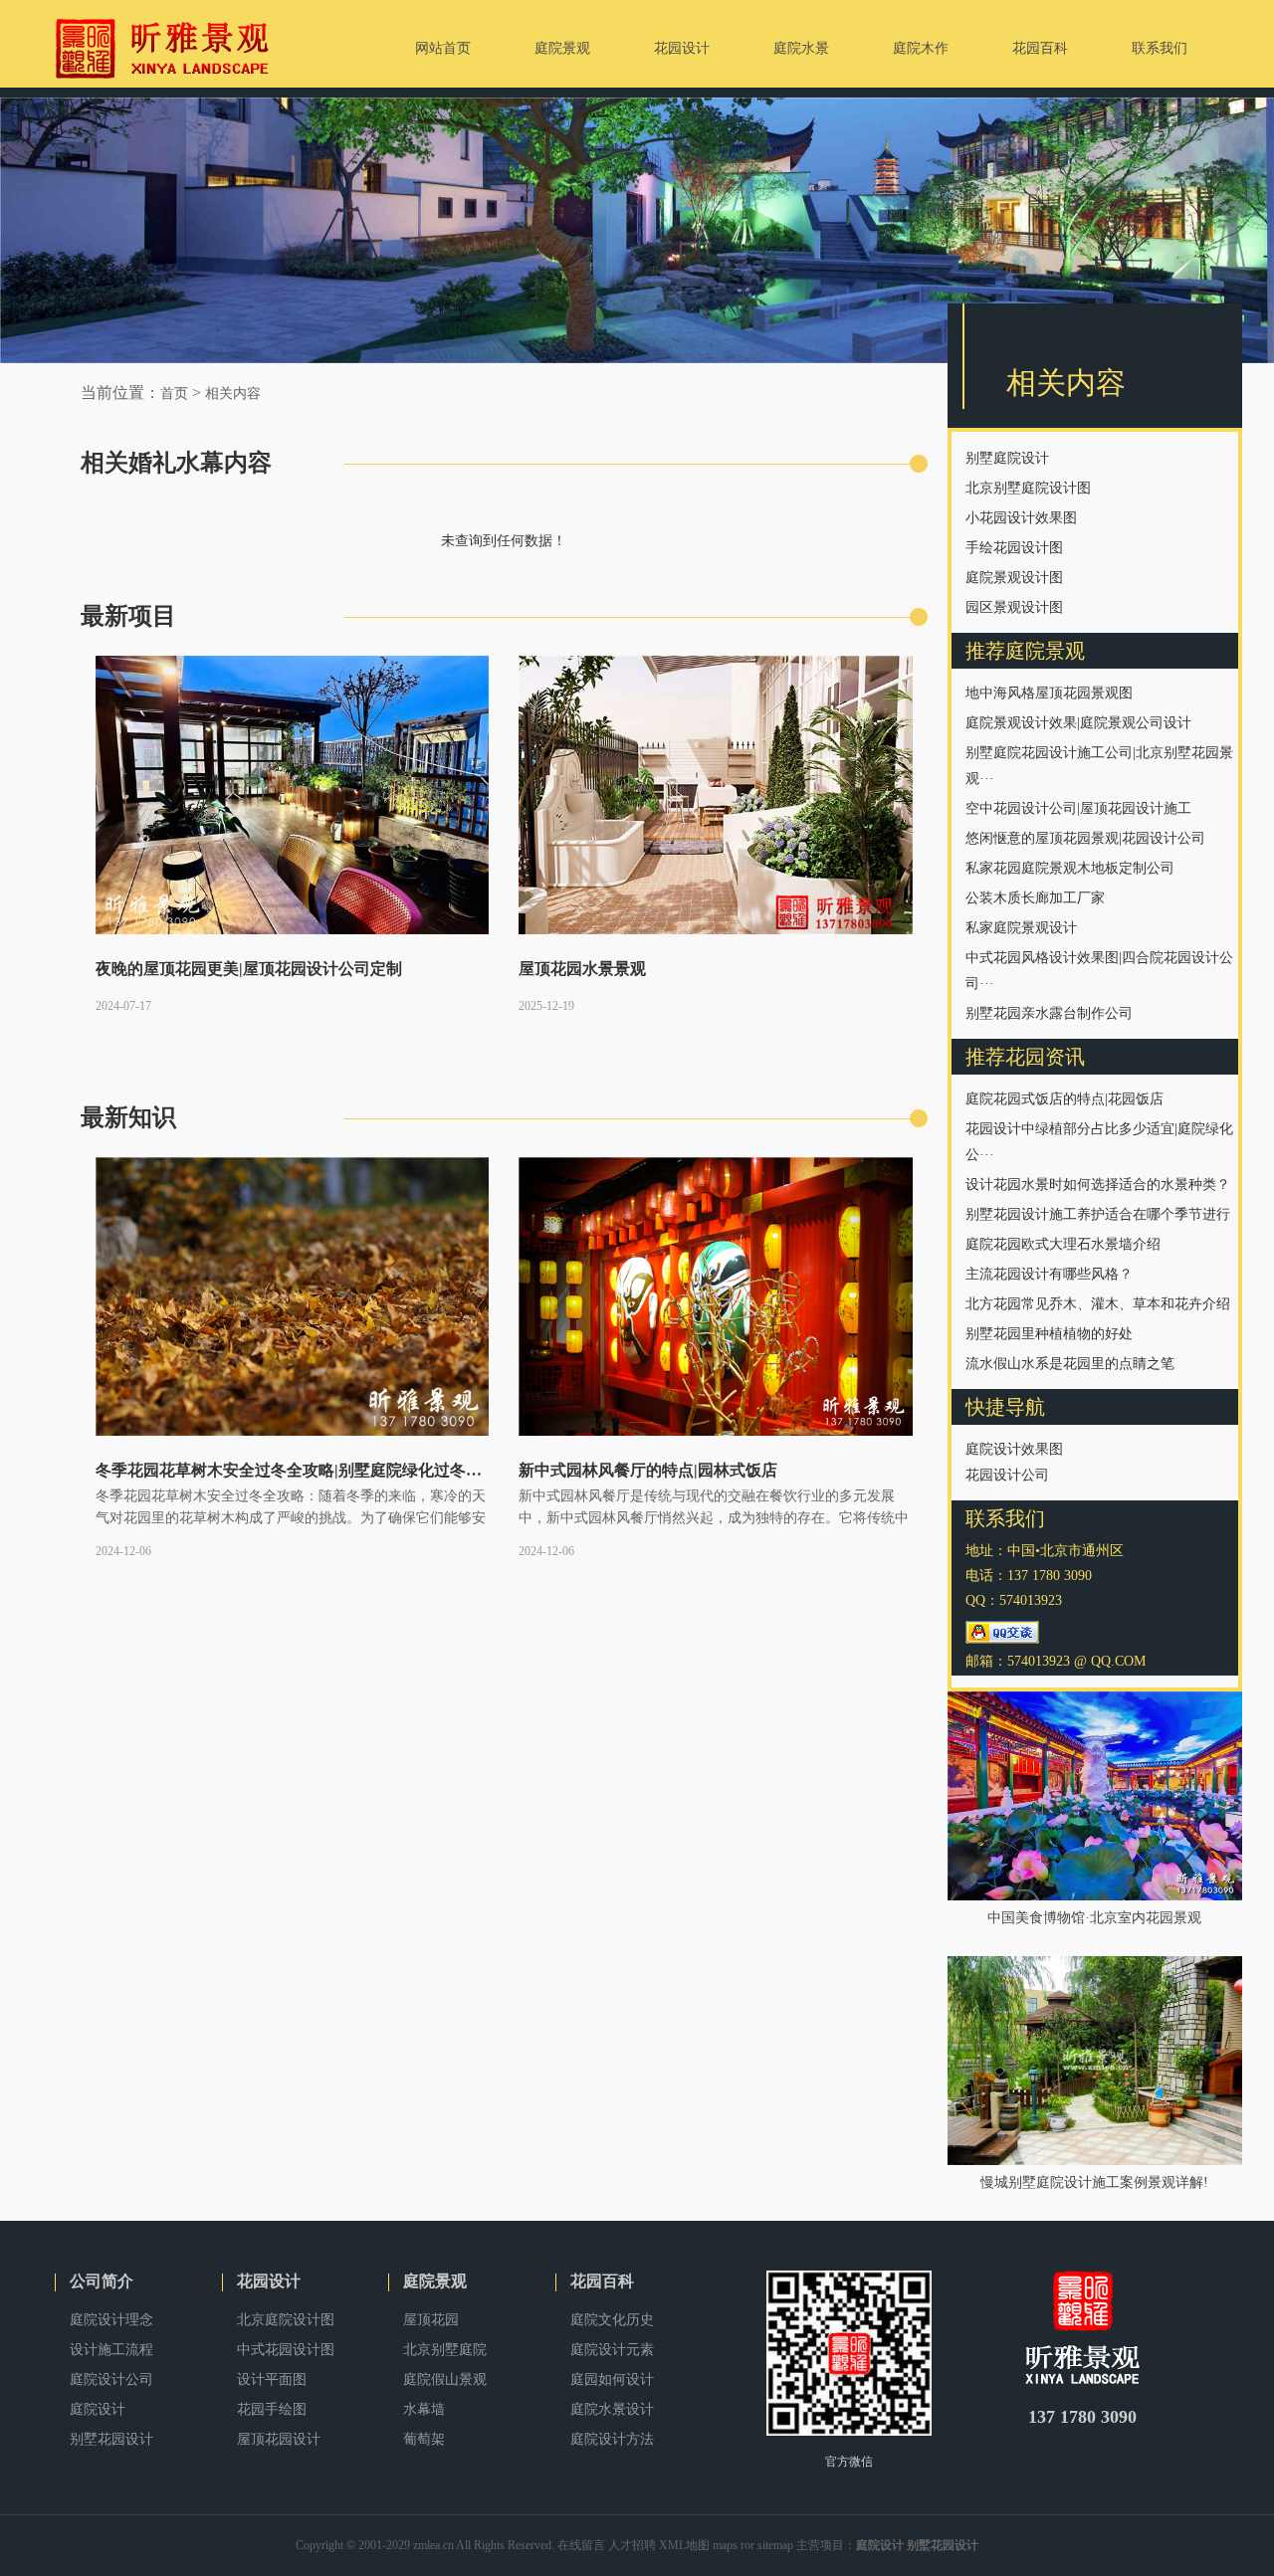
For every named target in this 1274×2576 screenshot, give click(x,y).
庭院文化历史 (612, 2320)
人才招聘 (632, 2545)
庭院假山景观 (445, 2379)
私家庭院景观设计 (1021, 928)
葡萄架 (424, 2439)
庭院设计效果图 (1014, 1449)
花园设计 (269, 2281)
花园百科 (602, 2281)
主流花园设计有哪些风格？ (1049, 1274)
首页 (174, 394)
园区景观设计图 (1014, 607)
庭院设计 (98, 2409)
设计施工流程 (111, 2350)
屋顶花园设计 (279, 2439)
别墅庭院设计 (1007, 458)
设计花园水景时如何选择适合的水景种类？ (1098, 1185)
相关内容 (233, 394)
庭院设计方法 (612, 2439)
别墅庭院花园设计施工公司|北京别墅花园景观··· (1099, 766)
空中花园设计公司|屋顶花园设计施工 (1078, 808)
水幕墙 (424, 2409)
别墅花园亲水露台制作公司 (1049, 1013)
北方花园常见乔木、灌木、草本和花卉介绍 (1098, 1304)
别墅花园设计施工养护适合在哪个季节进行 (1098, 1214)
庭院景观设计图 (1014, 578)
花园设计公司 (1007, 1475)
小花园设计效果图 (1021, 518)
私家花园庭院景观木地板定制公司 (1070, 868)
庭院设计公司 (111, 2379)
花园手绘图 (272, 2409)
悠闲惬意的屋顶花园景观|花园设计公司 (1085, 838)
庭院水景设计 (612, 2409)
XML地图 (684, 2545)
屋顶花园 (431, 2320)
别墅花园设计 (111, 2439)
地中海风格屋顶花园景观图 (1049, 693)
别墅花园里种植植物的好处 (1049, 1334)
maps (725, 2545)
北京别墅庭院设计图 (1028, 488)
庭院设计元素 (612, 2350)
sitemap (775, 2545)
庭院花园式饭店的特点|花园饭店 (1064, 1099)
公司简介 (102, 2281)
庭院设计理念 (111, 2320)
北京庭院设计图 (286, 2320)
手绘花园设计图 (1014, 548)
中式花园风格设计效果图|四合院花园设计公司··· (1099, 971)
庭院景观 (435, 2281)
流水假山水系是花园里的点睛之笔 (1070, 1364)
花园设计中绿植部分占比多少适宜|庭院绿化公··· (1099, 1142)
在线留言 (581, 2545)
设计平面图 (272, 2379)
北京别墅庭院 (445, 2350)
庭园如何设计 (612, 2379)
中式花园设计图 (286, 2350)
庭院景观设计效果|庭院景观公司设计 (1078, 723)
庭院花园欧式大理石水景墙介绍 (1063, 1244)
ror (747, 2545)
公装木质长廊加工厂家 (1035, 898)
